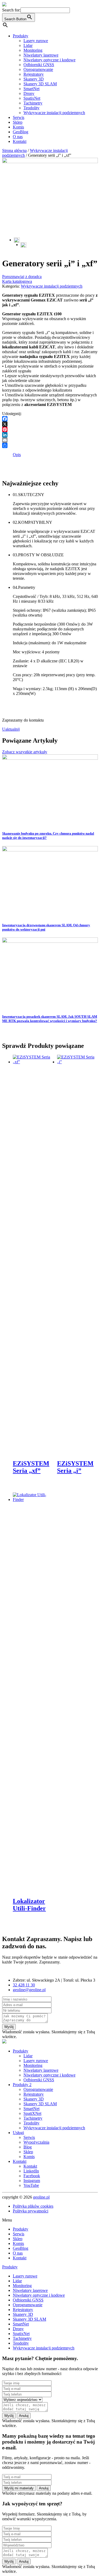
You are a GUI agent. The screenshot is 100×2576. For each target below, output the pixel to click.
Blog (28, 2147)
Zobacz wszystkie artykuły (25, 752)
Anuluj (24, 2416)
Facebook (32, 2176)
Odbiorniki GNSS (39, 65)
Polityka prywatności (31, 2211)
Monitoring (33, 50)
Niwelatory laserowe (41, 55)
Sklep (18, 122)
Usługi (18, 2133)
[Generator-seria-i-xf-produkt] (50, 162)
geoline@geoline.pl (29, 1990)
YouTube (31, 2185)
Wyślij (9, 2027)
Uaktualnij (11, 729)
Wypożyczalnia (36, 2142)
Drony (29, 93)
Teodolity (31, 108)
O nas (18, 137)
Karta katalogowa (17, 281)
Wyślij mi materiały (19, 2488)
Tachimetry (33, 103)
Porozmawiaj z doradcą (22, 277)
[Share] (50, 445)
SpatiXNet (32, 2113)
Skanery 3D (34, 79)
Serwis (19, 117)
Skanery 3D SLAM (40, 84)
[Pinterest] (50, 429)
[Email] (50, 440)
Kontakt (20, 141)
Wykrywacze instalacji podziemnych (54, 113)
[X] (50, 424)
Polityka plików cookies (33, 2206)
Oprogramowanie (38, 69)
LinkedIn (31, 2171)
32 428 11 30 (24, 1985)
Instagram (32, 2181)
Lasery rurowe (36, 41)
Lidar (28, 45)
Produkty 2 (22, 2085)
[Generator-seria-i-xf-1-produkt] (23, 245)
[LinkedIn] (50, 435)
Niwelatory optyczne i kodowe (49, 60)
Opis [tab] (17, 455)
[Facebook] (50, 419)
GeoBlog (21, 132)
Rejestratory (34, 74)
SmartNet (31, 89)
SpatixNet (32, 98)
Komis (18, 127)
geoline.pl (41, 2197)
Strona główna (14, 150)
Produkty (21, 36)
